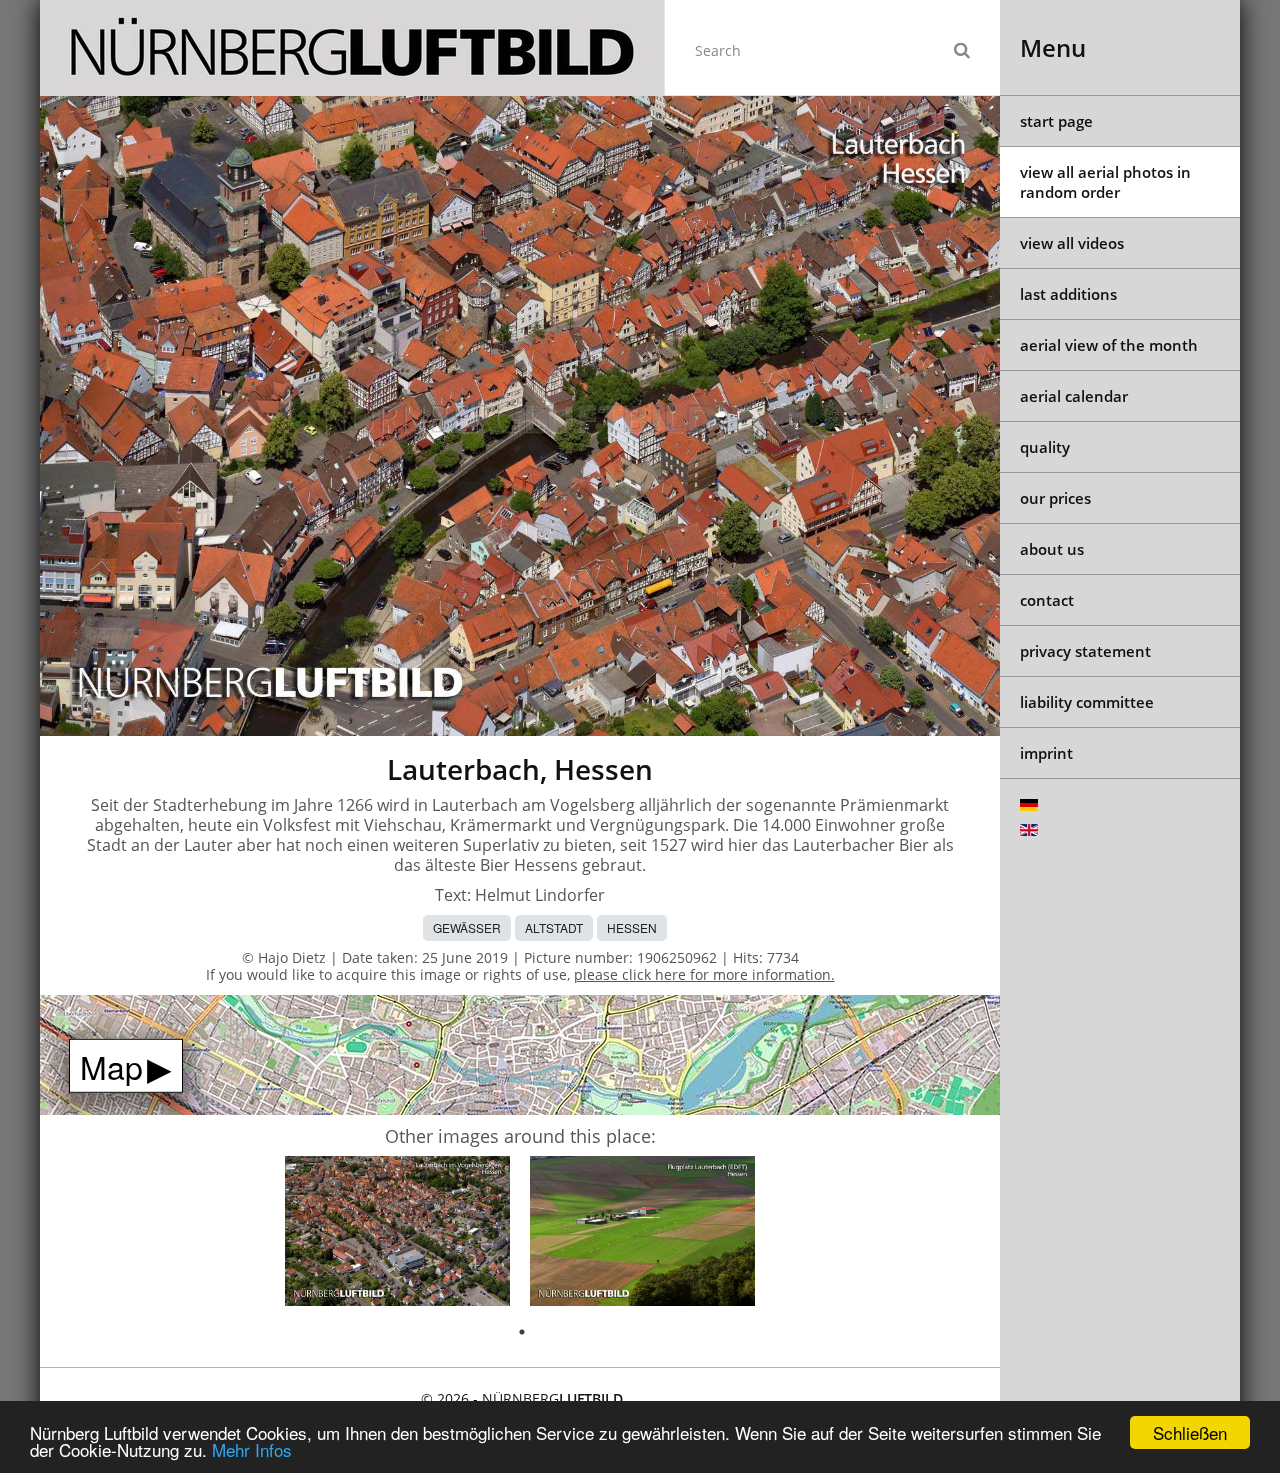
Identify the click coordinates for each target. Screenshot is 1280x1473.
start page (1056, 121)
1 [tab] (522, 1332)
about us (1052, 549)
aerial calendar (1074, 396)
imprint (1046, 753)
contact (1047, 600)
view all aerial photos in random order (1105, 182)
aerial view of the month (1109, 345)
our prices (1055, 498)
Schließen (1190, 1432)
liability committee (1087, 702)
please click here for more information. (704, 974)
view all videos (1072, 243)
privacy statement (1085, 651)
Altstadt (554, 927)
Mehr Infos (252, 1449)
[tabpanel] (397, 1234)
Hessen (632, 927)
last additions (1068, 294)
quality (1045, 447)
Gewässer (467, 927)
